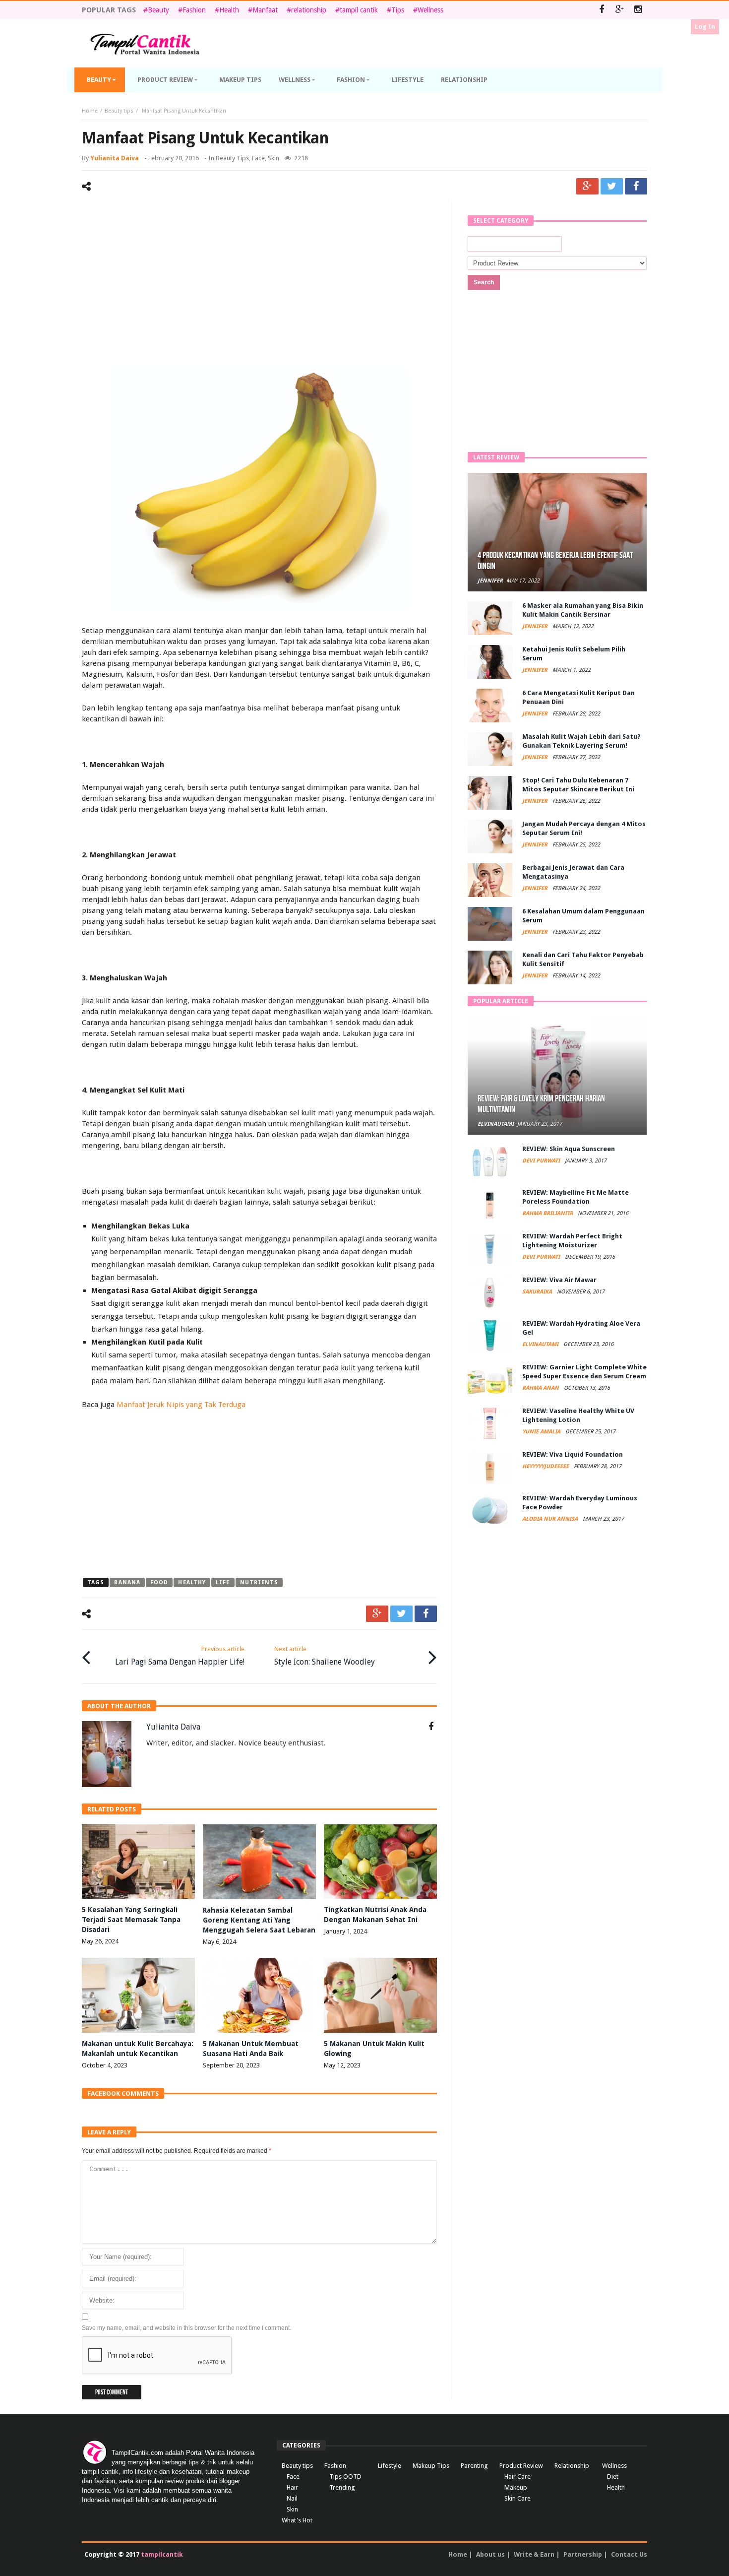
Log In (705, 27)
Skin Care (517, 2498)
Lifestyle (390, 2466)
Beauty (158, 10)
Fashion (194, 10)
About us (490, 2554)
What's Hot (297, 2520)
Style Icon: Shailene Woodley (325, 1656)
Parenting (474, 2466)
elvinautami (496, 1124)
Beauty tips (119, 111)
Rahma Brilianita (548, 1213)
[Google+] (620, 10)
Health (229, 10)
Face (258, 158)
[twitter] (612, 186)
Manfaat (265, 10)
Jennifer (490, 581)
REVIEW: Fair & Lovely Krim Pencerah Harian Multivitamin (541, 1104)
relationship (309, 10)
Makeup (516, 2487)
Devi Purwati (542, 1161)
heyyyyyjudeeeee (546, 1466)
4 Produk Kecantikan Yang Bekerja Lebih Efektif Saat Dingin (555, 561)
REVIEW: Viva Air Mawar (559, 1280)
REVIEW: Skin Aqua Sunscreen (569, 1149)
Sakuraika (538, 1292)
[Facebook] (601, 10)
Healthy (192, 1582)
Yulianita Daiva (115, 158)
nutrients (259, 1582)
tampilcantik (162, 2554)
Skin (273, 158)
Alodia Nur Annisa (551, 1519)
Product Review (521, 2466)
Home (90, 111)
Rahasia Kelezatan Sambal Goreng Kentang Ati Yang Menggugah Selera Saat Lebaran (259, 1920)
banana (127, 1582)
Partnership (583, 2554)
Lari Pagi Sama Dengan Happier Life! (180, 1656)
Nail (292, 2498)
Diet (613, 2477)
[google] (587, 186)
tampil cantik (359, 10)
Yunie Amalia (542, 1432)
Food (159, 1582)
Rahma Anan (541, 1388)
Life (223, 1582)
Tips (398, 10)
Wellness (430, 10)
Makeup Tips (431, 2466)
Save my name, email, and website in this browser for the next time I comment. (186, 2328)
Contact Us (629, 2554)
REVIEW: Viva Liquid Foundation (573, 1454)
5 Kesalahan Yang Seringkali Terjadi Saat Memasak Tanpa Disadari (131, 1920)
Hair (292, 2487)
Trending (342, 2487)
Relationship (572, 2466)
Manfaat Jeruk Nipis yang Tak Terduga (181, 1405)
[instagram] (638, 10)
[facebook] (636, 186)
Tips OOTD (345, 2477)
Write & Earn (534, 2554)
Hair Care (517, 2477)
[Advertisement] (259, 286)
